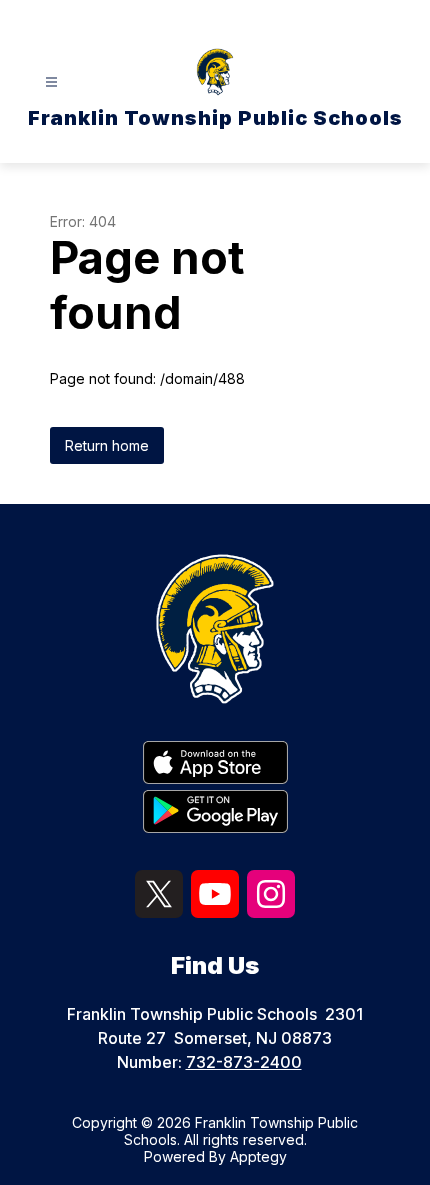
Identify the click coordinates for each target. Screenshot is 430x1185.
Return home (107, 445)
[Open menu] (51, 82)
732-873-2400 (244, 1062)
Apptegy (258, 1156)
